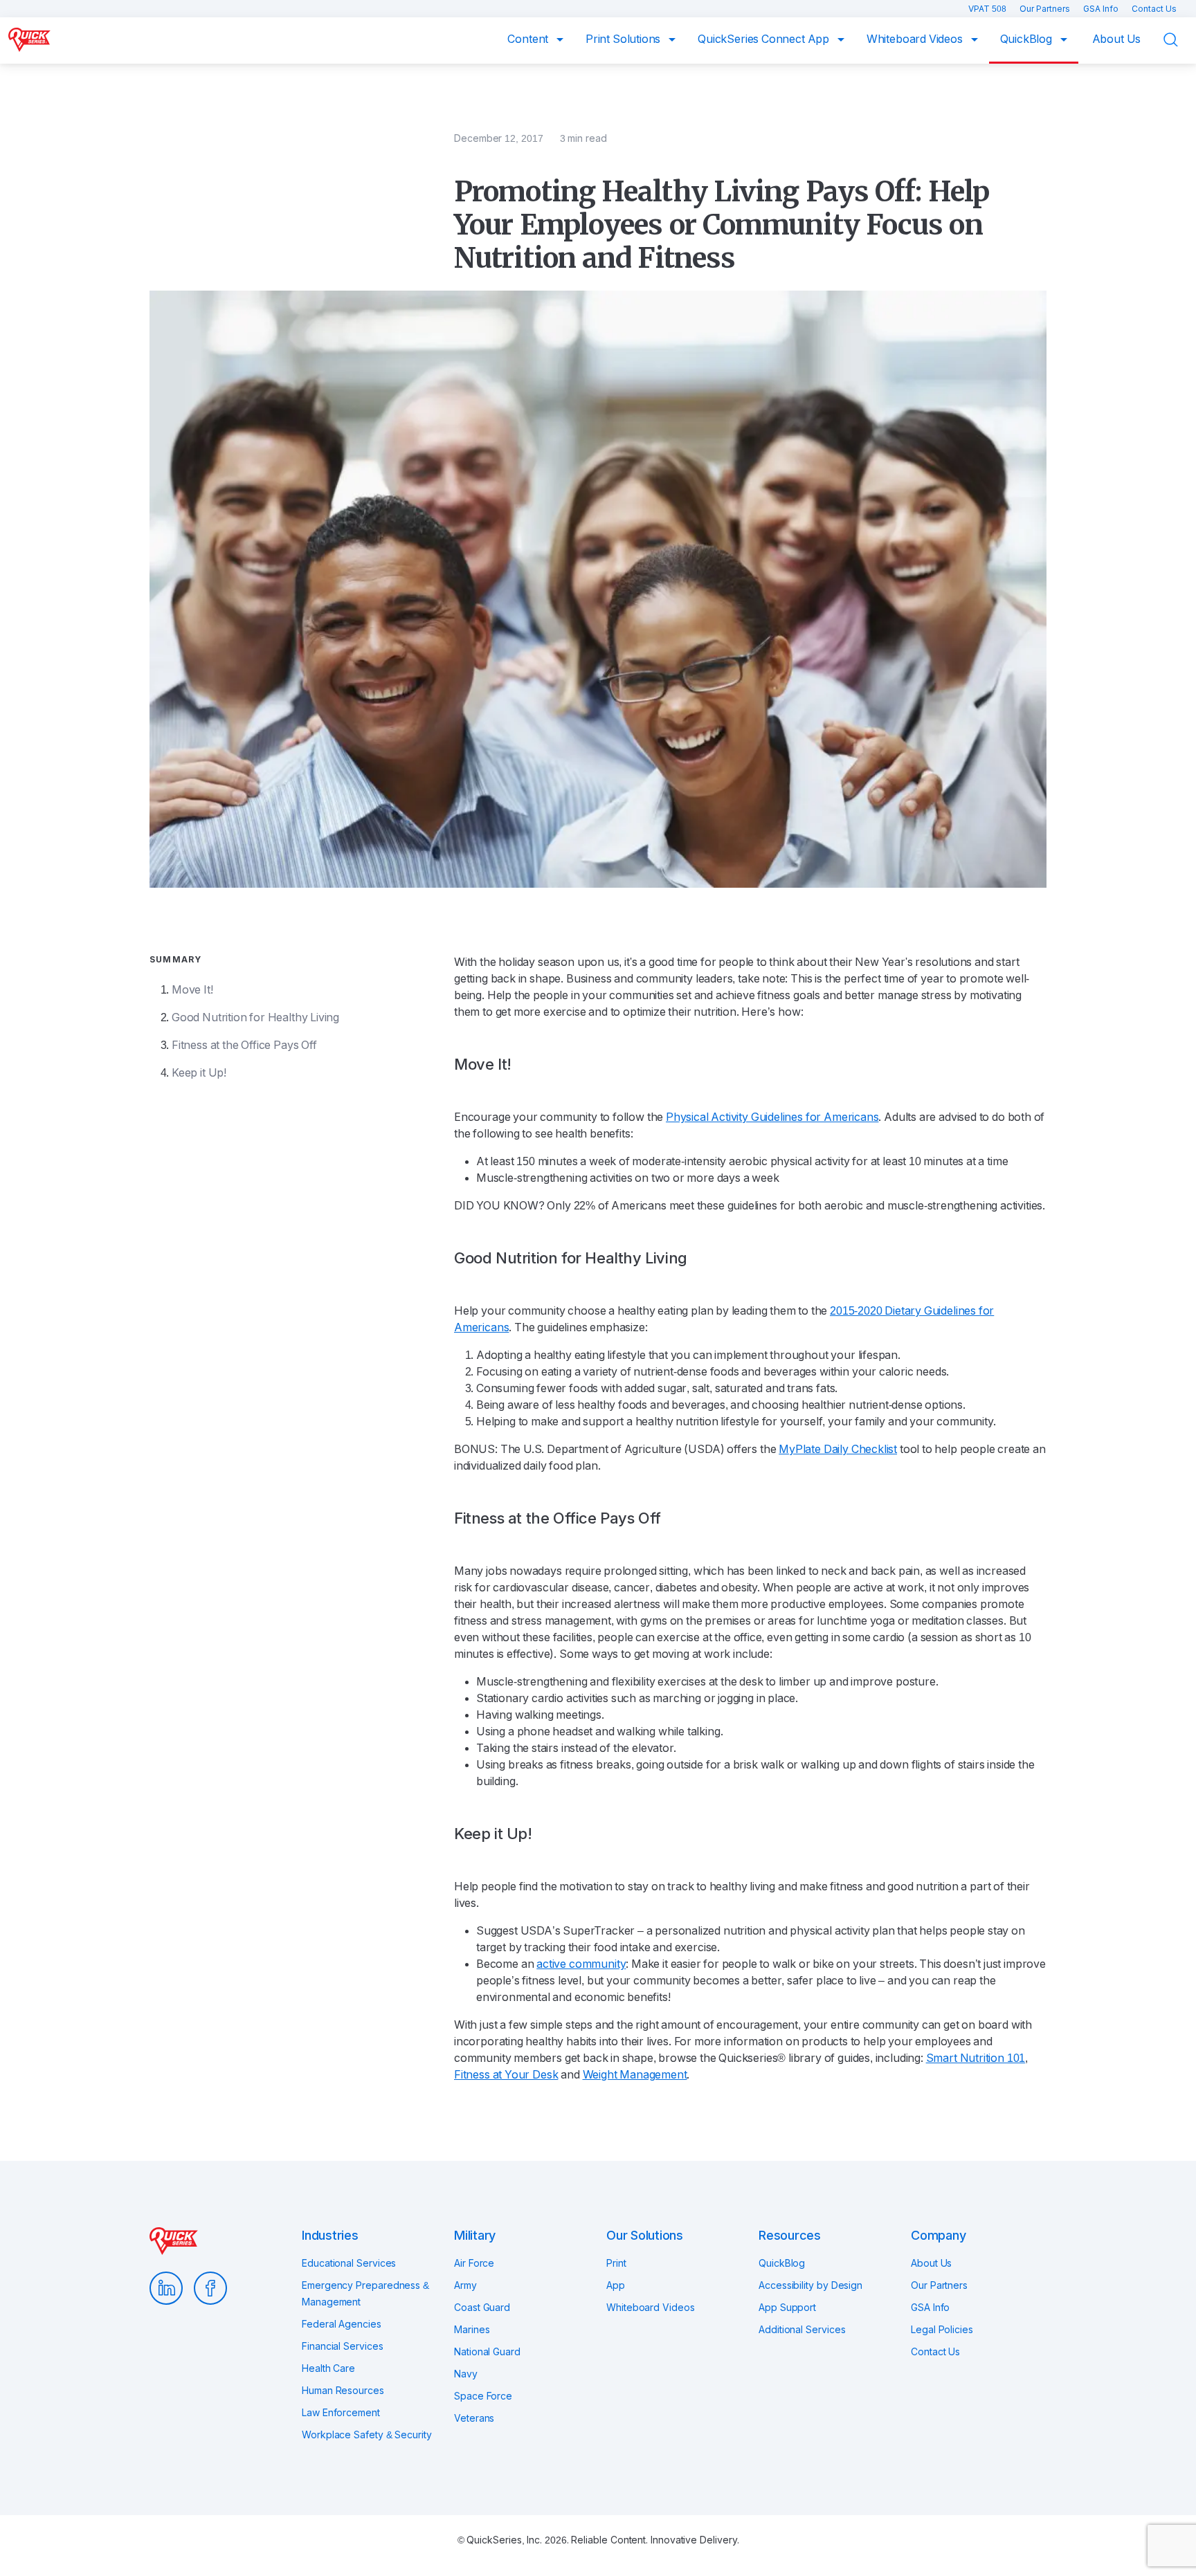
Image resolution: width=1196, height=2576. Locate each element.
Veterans (474, 2418)
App (616, 2285)
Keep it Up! (199, 1073)
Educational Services (349, 2263)
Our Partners (1046, 9)
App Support (787, 2308)
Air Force (474, 2263)
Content (529, 39)
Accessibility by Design (810, 2285)
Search (1179, 40)
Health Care (328, 2368)
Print (616, 2263)
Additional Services (802, 2330)
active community (581, 1964)
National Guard (487, 2352)
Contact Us (1154, 9)
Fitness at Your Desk (506, 2075)
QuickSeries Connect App (765, 39)
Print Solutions (624, 39)
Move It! (192, 990)
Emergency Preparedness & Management (365, 2294)
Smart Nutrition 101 (976, 2058)
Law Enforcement (341, 2413)
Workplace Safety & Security (367, 2435)
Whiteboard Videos (916, 39)
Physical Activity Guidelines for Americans (772, 1117)
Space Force (483, 2396)
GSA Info (1102, 9)
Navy (466, 2374)
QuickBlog (1027, 39)
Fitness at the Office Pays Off (244, 1045)
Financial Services (343, 2346)
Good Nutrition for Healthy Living (255, 1017)
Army (465, 2285)
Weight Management (635, 2075)
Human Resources (343, 2391)
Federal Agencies (342, 2324)
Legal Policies (942, 2330)
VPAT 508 (988, 9)
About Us (1117, 39)
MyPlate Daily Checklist (838, 1449)
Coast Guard (482, 2308)
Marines (472, 2330)
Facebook (210, 2288)
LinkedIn (166, 2288)
